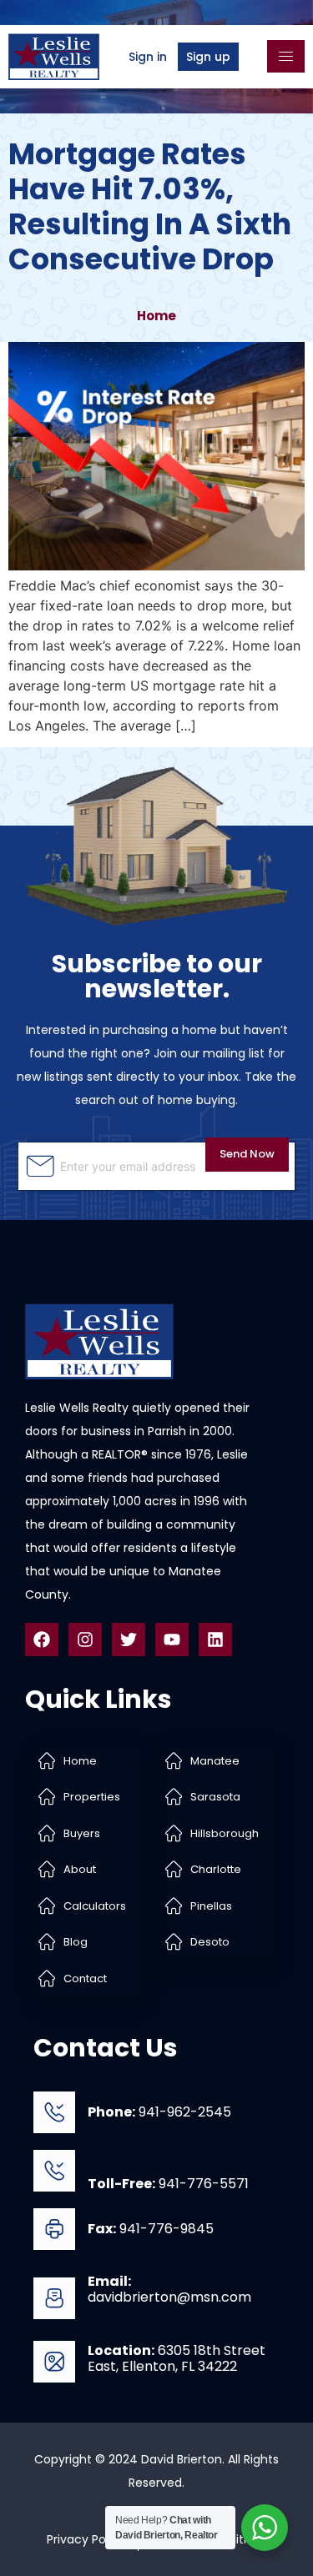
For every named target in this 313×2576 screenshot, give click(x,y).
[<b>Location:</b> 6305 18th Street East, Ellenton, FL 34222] (54, 2362)
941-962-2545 (159, 2112)
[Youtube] (172, 1640)
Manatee (215, 1761)
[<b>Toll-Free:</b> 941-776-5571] (54, 2171)
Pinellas (211, 1906)
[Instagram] (85, 1640)
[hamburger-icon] (286, 56)
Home (156, 316)
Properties (92, 1797)
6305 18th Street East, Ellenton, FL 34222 (177, 2358)
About (80, 1869)
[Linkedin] (215, 1640)
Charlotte (216, 1869)
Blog (76, 1942)
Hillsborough (225, 1833)
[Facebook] (42, 1640)
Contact (85, 1978)
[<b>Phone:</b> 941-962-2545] (54, 2112)
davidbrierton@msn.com (169, 2289)
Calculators (95, 1906)
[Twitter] (129, 1640)
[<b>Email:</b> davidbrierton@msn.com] (54, 2298)
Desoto (210, 1942)
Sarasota (215, 1797)
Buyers (82, 1833)
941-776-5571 (168, 2184)
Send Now (247, 1154)
